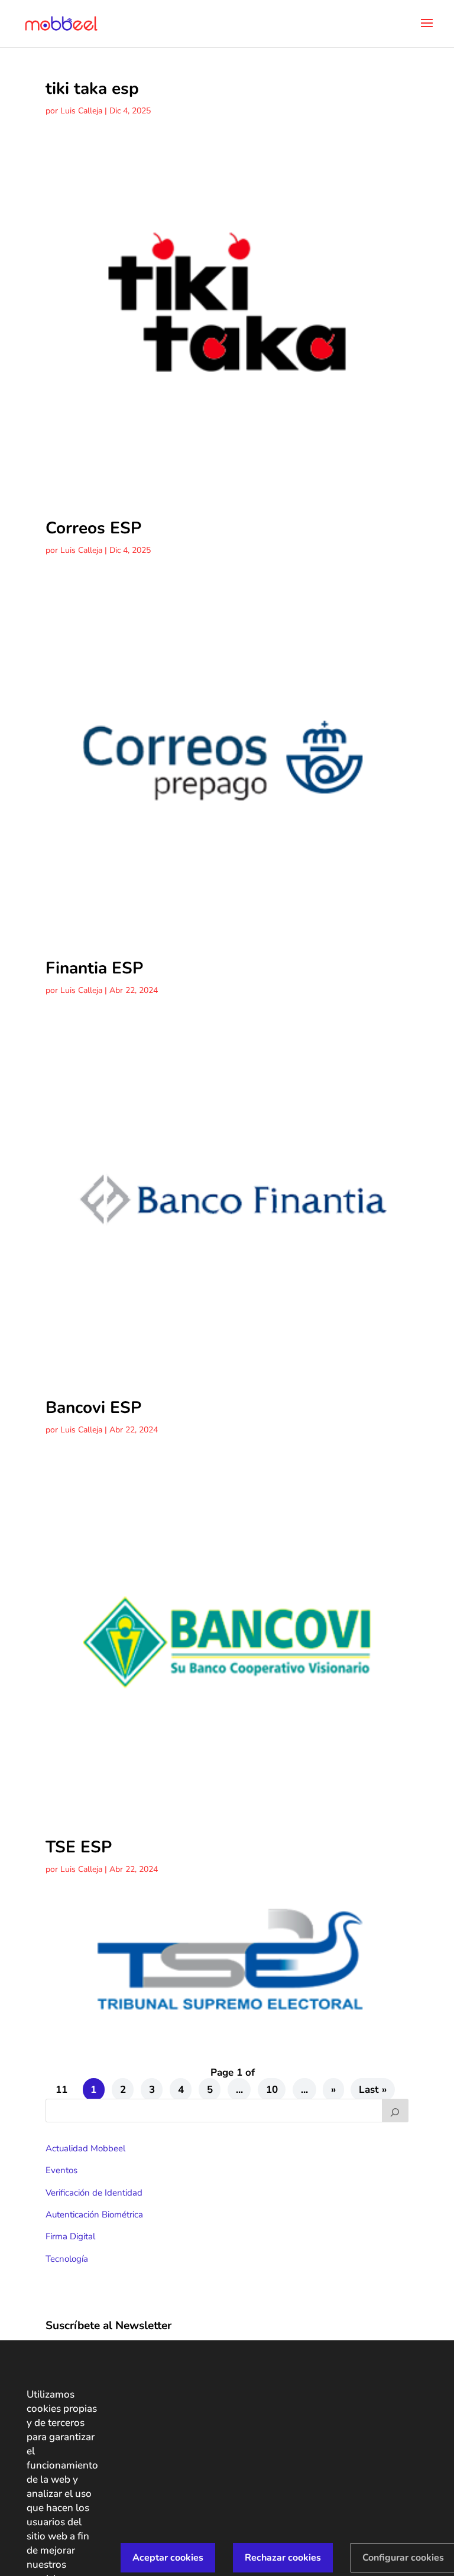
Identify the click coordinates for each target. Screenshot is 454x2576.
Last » (373, 2090)
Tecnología (67, 2259)
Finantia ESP (94, 968)
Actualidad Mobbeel (85, 2148)
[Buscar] (395, 2111)
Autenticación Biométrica (94, 2214)
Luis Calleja (81, 111)
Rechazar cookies (283, 2558)
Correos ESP (93, 528)
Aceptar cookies (168, 2558)
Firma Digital (70, 2236)
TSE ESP (79, 1847)
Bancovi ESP (93, 1408)
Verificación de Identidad (94, 2193)
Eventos (61, 2170)
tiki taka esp (92, 89)
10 (272, 2090)
